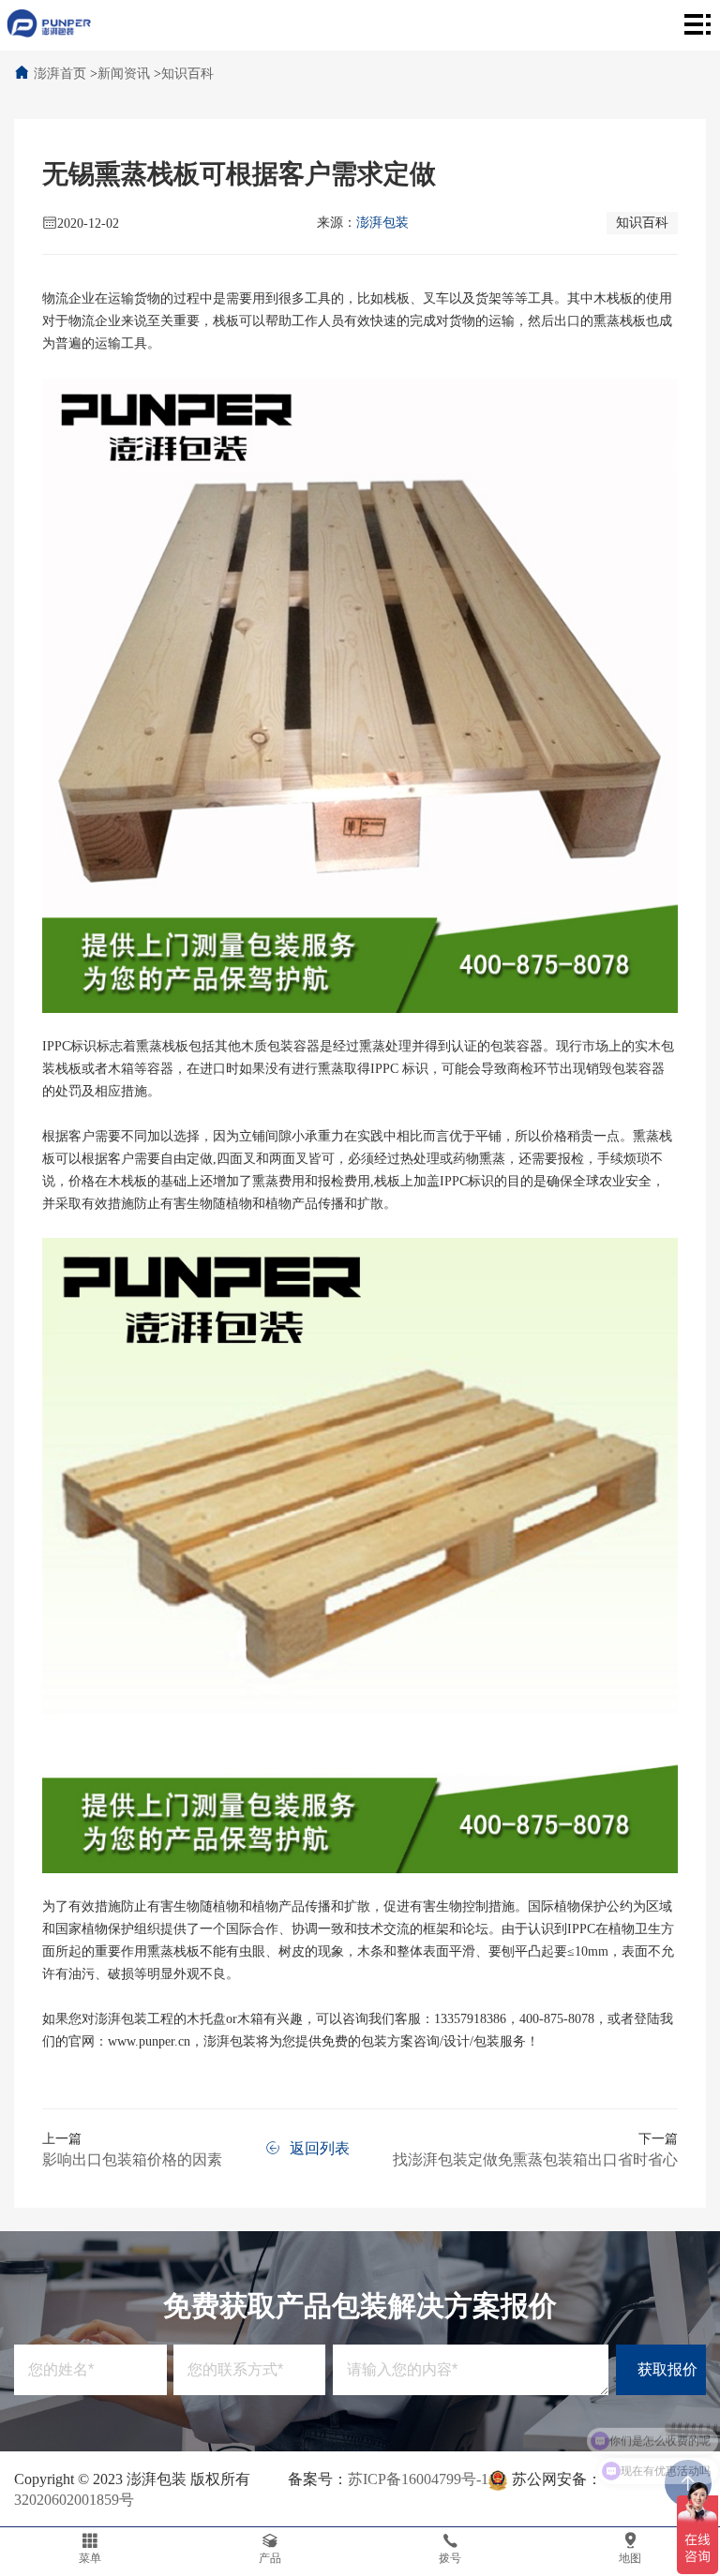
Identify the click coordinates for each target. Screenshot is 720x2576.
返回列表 (320, 2148)
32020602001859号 (74, 2500)
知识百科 (187, 74)
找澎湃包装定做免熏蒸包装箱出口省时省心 (535, 2159)
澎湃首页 (60, 74)
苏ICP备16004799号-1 (418, 2479)
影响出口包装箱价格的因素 (132, 2159)
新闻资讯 (124, 74)
